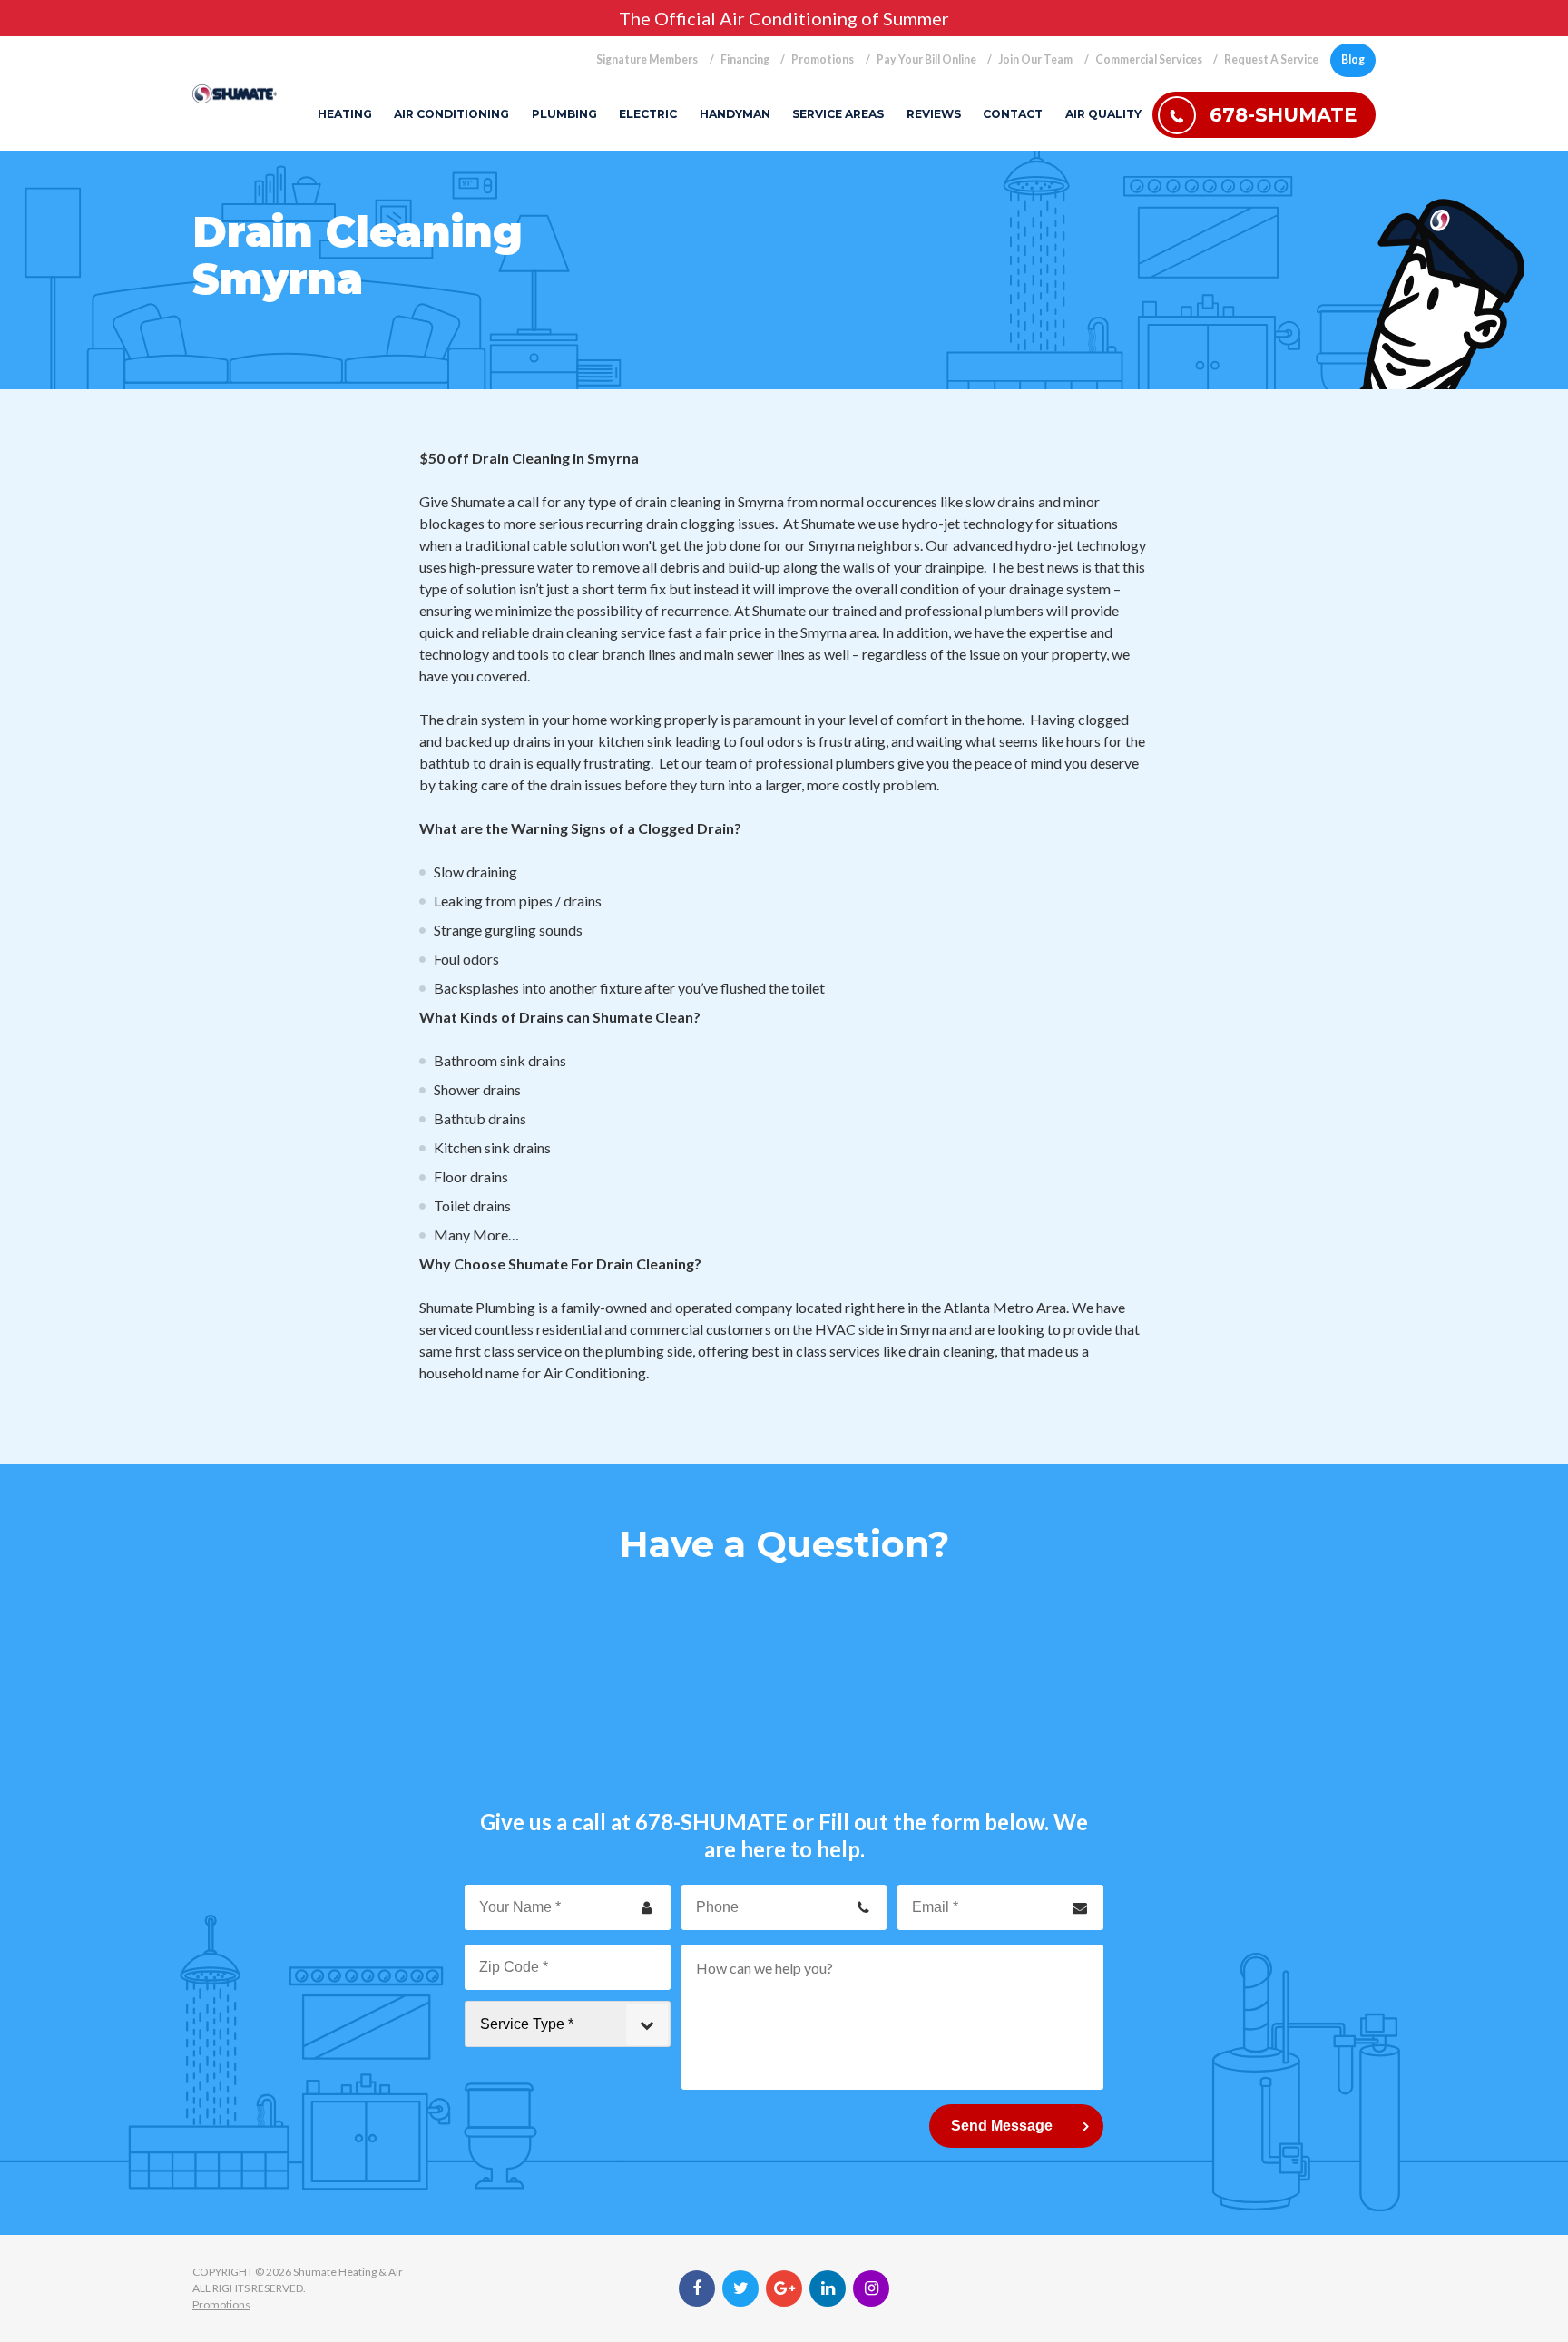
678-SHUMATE (711, 1822)
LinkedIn (828, 2288)
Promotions (221, 2304)
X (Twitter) (740, 2288)
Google (784, 2288)
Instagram (871, 2288)
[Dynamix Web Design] (1332, 2288)
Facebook (697, 2288)
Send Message (1002, 2126)
